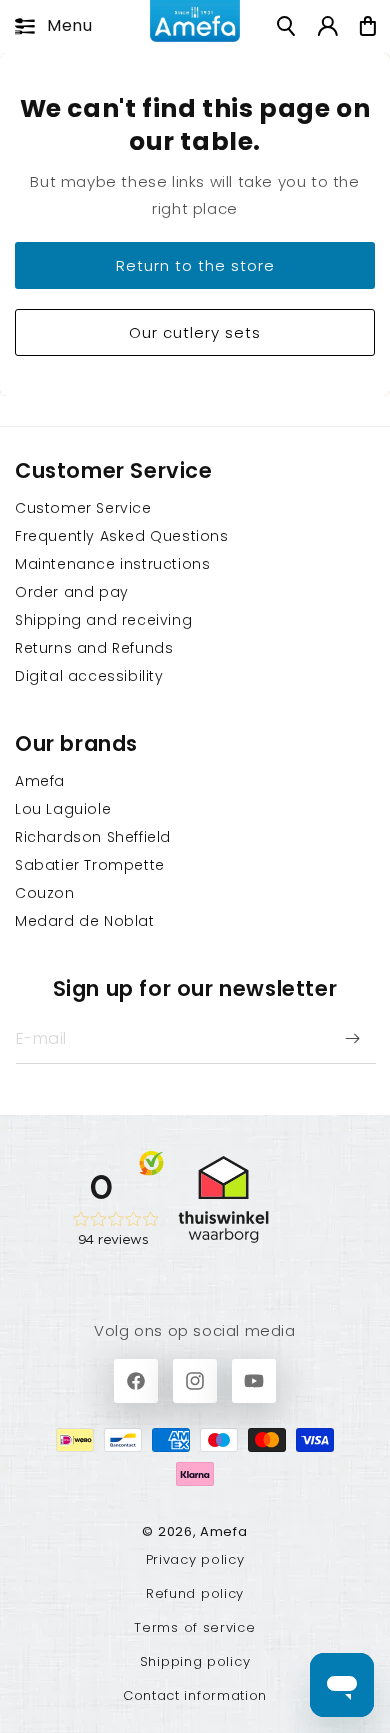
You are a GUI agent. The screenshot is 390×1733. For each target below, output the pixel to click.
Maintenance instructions (112, 564)
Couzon (45, 893)
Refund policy (195, 1593)
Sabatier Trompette (90, 865)
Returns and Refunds (94, 648)
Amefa (40, 781)
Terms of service (194, 1627)
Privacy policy (195, 1559)
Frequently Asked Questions (122, 536)
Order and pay (72, 592)
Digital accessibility (89, 676)
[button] (47, 26)
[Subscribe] (352, 1039)
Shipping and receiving (103, 620)
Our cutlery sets (195, 331)
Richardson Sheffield (93, 837)
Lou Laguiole (63, 809)
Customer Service (83, 508)
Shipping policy (195, 1661)
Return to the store (195, 264)
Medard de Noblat (85, 921)
